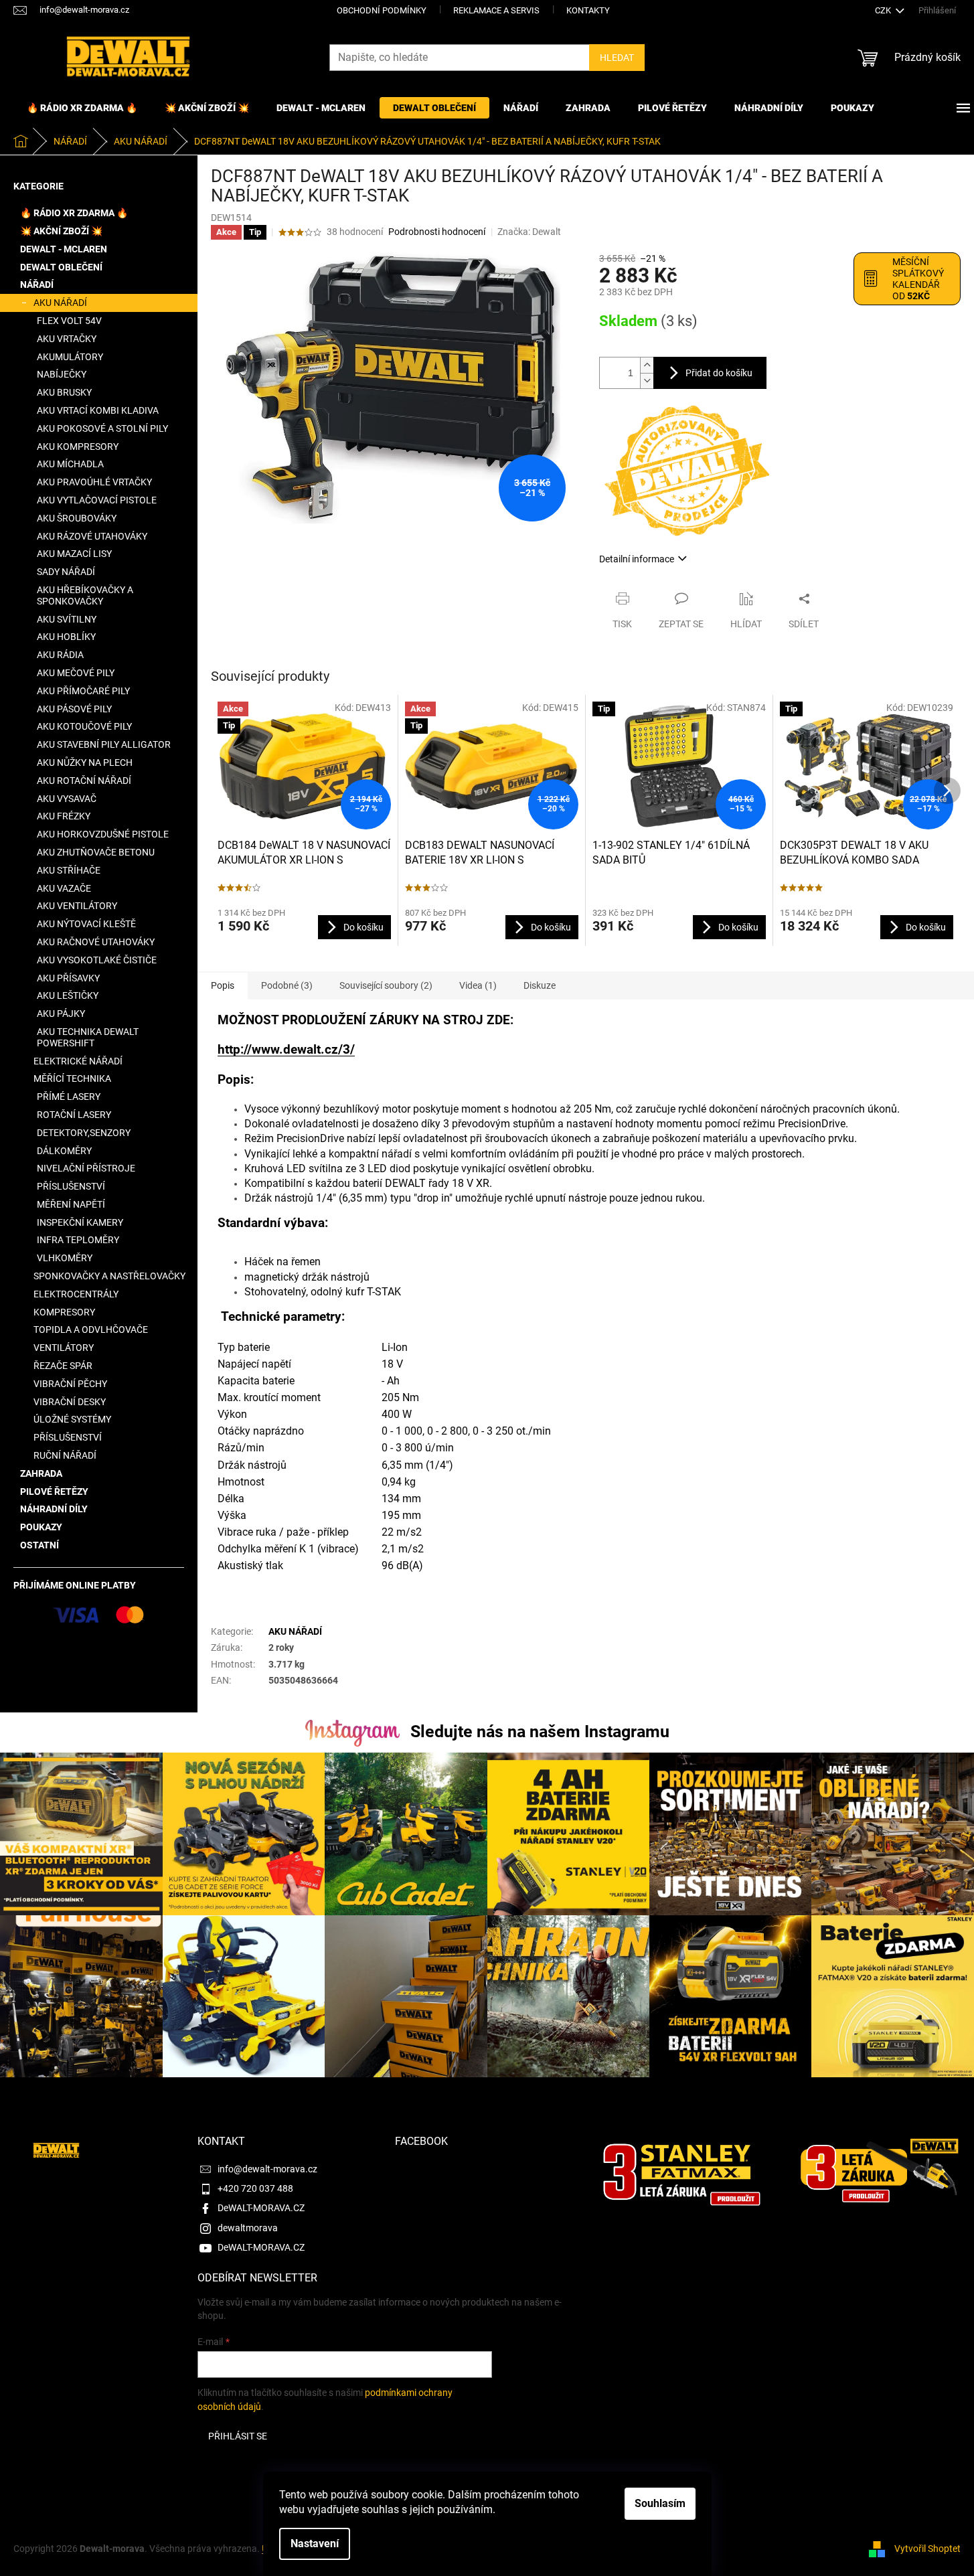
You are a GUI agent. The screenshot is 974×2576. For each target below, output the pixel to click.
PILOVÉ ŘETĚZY (54, 1492)
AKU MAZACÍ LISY (74, 554)
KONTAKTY (588, 10)
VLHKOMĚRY (65, 1258)
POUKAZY (41, 1527)
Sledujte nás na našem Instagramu (540, 1732)
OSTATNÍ (39, 1545)
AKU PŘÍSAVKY (68, 978)
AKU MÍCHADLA (70, 464)
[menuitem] (82, 108)
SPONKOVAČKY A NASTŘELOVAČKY (109, 1276)
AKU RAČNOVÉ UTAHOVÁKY (96, 942)
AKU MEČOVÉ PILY (76, 673)
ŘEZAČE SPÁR (63, 1366)
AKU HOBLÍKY (66, 637)
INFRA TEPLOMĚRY (78, 1240)
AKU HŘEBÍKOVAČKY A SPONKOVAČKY (85, 595)
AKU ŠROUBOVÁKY (77, 518)
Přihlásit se (238, 2436)
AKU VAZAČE (64, 888)
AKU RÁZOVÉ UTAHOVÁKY (92, 536)
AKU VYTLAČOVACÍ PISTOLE (97, 500)
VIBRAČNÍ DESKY (70, 1402)
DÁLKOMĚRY (64, 1151)
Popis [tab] (223, 985)
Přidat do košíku (719, 373)
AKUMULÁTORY (70, 357)
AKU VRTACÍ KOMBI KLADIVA (98, 410)
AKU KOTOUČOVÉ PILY (84, 726)
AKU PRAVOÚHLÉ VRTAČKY (94, 482)
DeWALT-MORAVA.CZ (261, 2208)
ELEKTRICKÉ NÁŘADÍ (78, 1061)
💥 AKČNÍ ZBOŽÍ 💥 (61, 231)
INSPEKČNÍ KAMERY (80, 1222)
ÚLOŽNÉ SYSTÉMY (72, 1419)
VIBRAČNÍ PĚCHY (70, 1384)
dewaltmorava (248, 2228)
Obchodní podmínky (382, 10)
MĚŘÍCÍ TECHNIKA (72, 1078)
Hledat (617, 58)
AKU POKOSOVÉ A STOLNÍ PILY (102, 428)
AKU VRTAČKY (67, 339)
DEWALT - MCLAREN (64, 249)
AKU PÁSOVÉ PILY (74, 709)
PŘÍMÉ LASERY (69, 1097)
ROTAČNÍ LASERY (74, 1115)
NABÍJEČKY (62, 374)
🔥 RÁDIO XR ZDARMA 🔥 (74, 213)
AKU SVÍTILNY (67, 619)
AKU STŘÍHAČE (69, 870)
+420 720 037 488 (255, 2188)
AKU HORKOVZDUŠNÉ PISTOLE (103, 834)
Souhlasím (660, 2503)
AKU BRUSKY (64, 392)
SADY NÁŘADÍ (66, 572)
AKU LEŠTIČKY (68, 995)
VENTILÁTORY (64, 1348)
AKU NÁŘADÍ (60, 303)
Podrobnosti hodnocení (437, 232)
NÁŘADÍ (37, 285)
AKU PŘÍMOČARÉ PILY (83, 691)
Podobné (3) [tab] (287, 985)
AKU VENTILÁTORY (77, 906)
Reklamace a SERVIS (496, 10)
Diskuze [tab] (540, 985)
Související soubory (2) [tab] (386, 985)
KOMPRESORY (64, 1312)
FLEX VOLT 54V (69, 321)
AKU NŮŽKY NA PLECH (85, 762)
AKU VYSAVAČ (67, 799)
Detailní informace (637, 559)
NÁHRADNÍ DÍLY (54, 1509)
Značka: (529, 232)
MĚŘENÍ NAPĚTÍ (71, 1204)
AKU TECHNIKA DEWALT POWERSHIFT (88, 1037)
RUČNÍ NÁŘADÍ (65, 1455)
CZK (884, 10)
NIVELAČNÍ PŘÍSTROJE (86, 1168)
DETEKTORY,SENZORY (84, 1133)
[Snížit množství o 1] (647, 381)
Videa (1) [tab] (478, 985)
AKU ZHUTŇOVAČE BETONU (96, 852)
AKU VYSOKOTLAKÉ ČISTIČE (97, 960)
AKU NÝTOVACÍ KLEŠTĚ (86, 924)
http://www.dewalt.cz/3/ (286, 1050)
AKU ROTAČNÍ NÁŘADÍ (84, 781)
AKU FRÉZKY (64, 816)
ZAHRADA (41, 1473)
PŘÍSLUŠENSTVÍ (71, 1186)
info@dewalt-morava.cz (267, 2169)
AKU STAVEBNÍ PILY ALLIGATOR (104, 744)
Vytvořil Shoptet (927, 2548)
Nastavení (315, 2544)
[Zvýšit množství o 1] (647, 365)
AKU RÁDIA (60, 655)
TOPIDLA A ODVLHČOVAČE (91, 1330)
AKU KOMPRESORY (78, 447)
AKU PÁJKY (61, 1014)
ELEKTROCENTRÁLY (76, 1294)
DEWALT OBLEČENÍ (61, 267)
